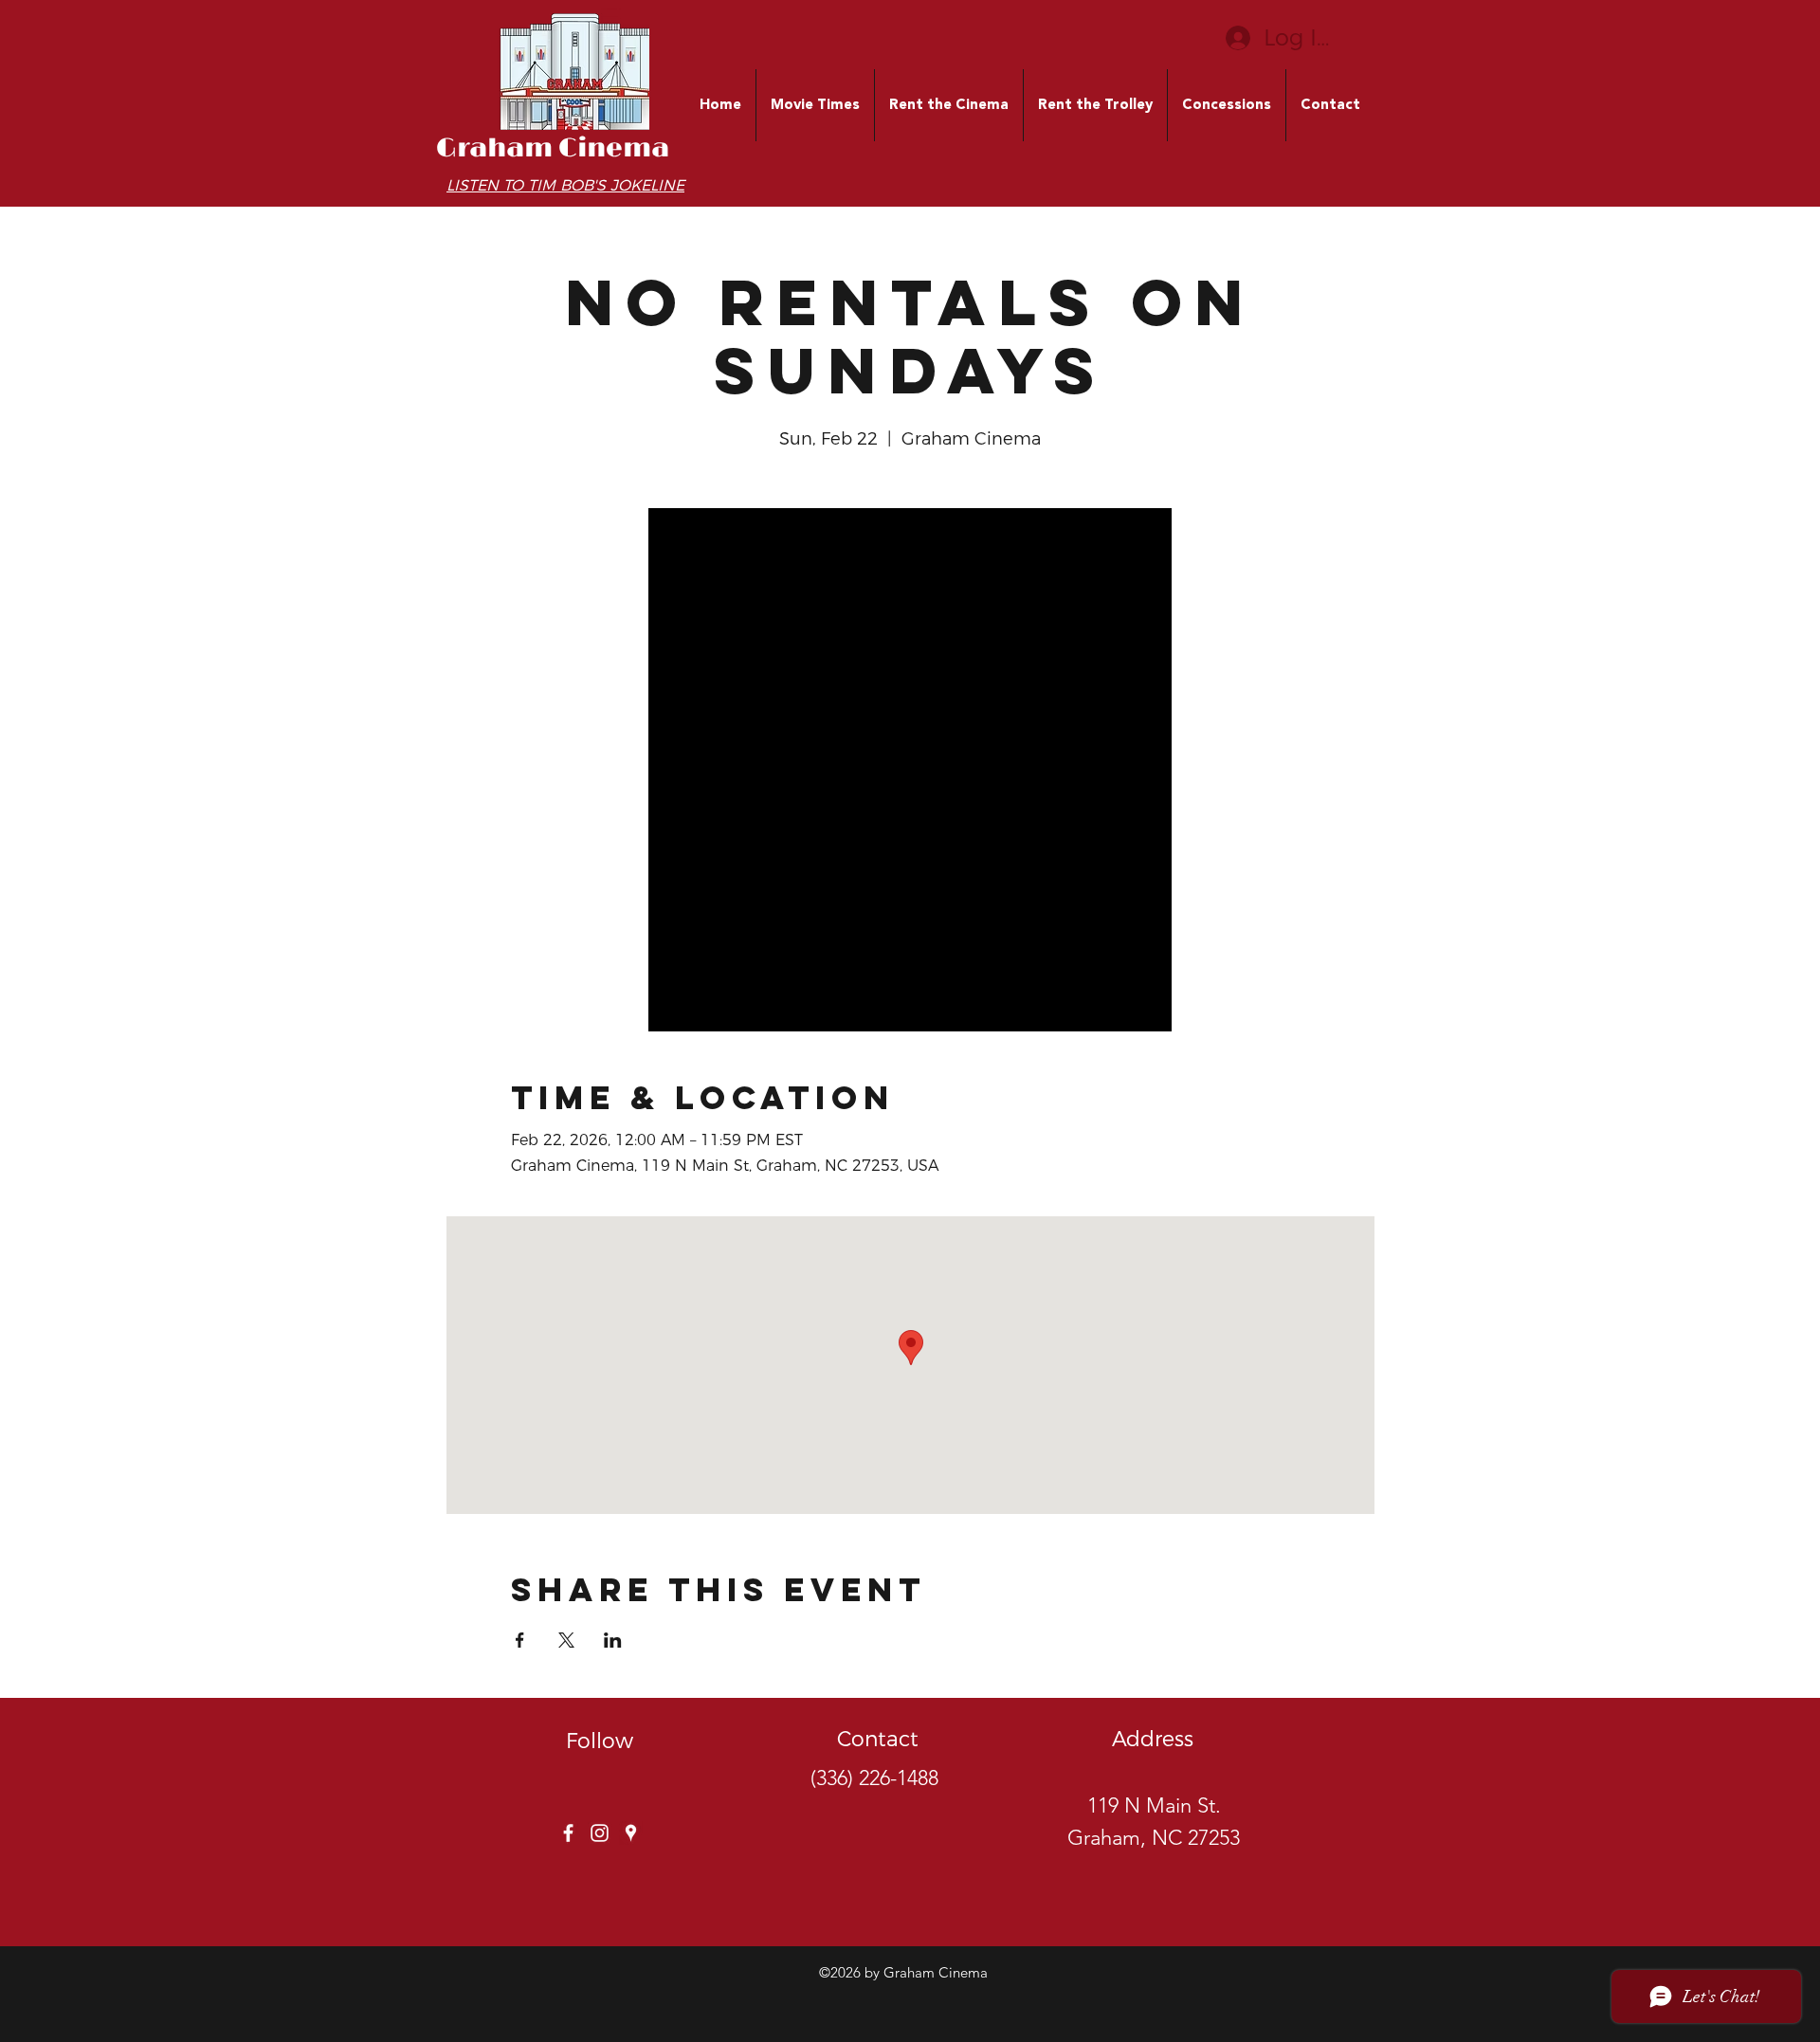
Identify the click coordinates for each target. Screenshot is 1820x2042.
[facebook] (568, 1833)
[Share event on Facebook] (520, 1640)
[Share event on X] (566, 1640)
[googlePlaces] (631, 1833)
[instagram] (600, 1833)
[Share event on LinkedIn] (613, 1640)
